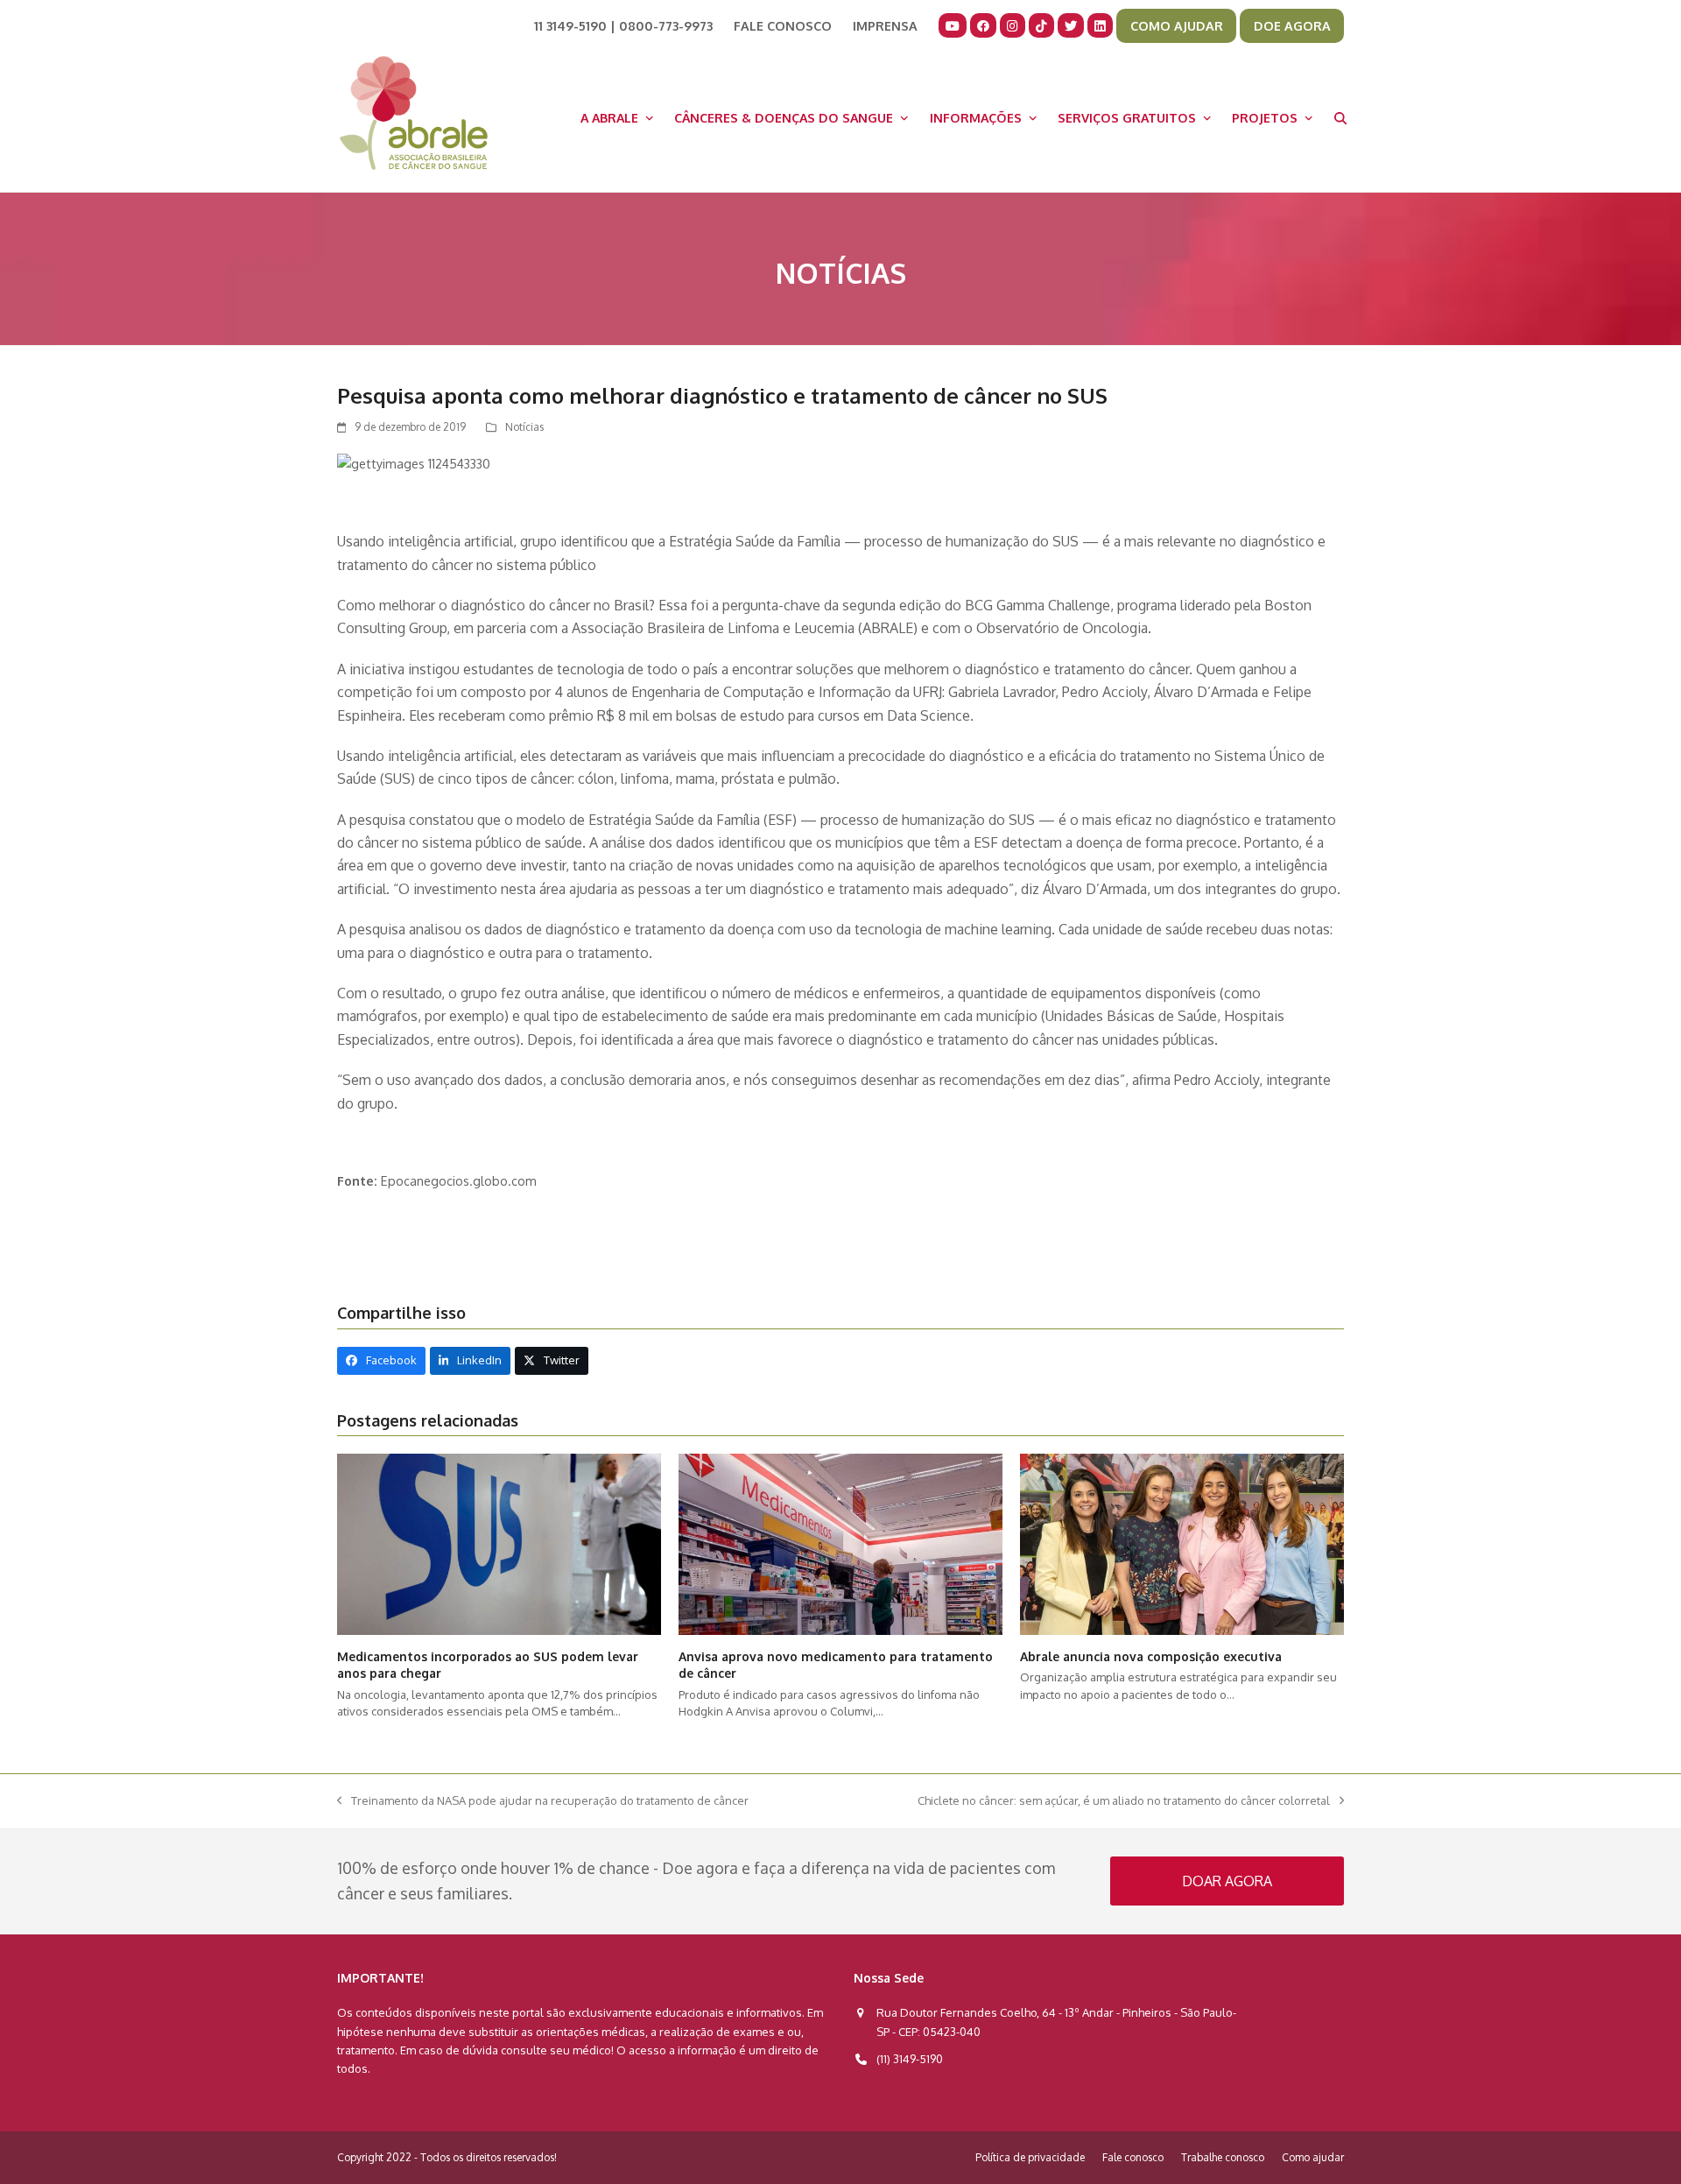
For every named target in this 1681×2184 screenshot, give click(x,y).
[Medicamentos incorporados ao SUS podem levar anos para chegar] (499, 1543)
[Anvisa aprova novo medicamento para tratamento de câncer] (840, 1543)
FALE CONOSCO (783, 25)
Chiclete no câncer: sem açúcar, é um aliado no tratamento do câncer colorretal (1124, 1802)
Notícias (524, 427)
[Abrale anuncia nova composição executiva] (1182, 1543)
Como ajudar (1313, 2157)
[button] (1340, 117)
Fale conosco (1133, 2157)
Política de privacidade (1030, 2157)
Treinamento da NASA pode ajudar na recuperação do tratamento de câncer (543, 1802)
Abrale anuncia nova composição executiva (1151, 1656)
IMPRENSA (885, 25)
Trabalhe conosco (1223, 2157)
